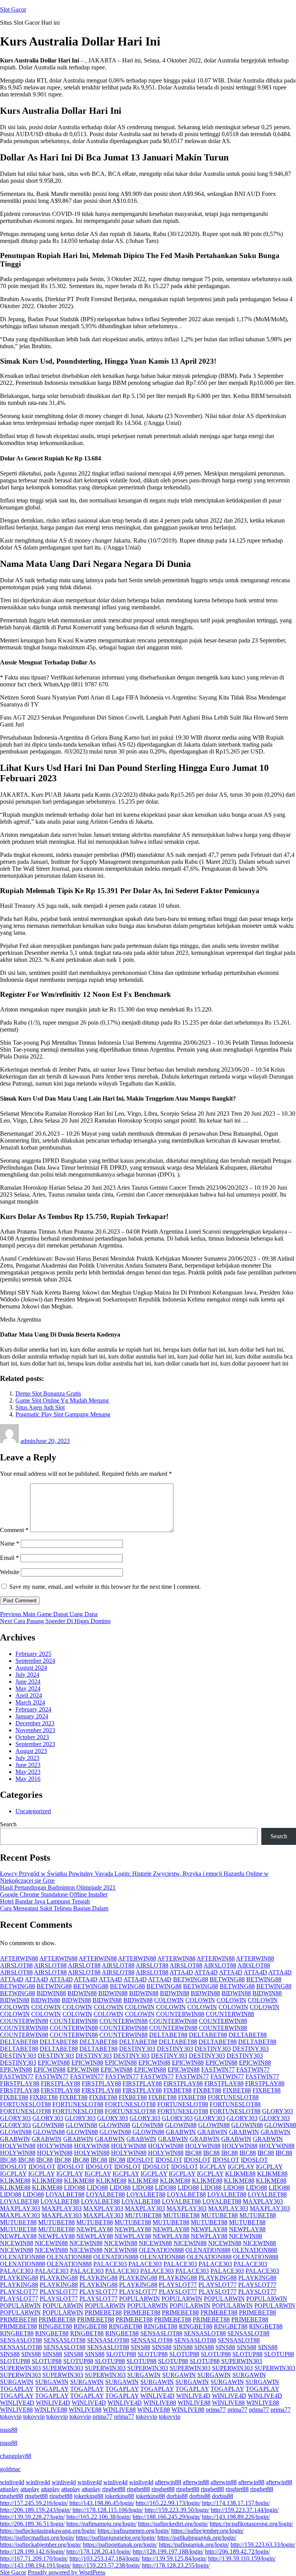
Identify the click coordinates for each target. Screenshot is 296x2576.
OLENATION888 (161, 2250)
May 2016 (28, 1779)
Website (10, 1572)
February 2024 (33, 1709)
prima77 (216, 2410)
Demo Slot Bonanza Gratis (48, 1393)
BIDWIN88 (51, 1993)
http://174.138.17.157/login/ (236, 2503)
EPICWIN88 (54, 2063)
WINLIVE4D (157, 2396)
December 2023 (35, 1723)
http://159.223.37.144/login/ (245, 2510)
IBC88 (193, 2153)
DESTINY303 (137, 2049)
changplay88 (16, 2456)
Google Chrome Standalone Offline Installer (54, 1894)
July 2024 (27, 1675)
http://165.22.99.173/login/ (168, 2503)
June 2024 (28, 1682)
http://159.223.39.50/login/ (177, 2510)
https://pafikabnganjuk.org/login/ (197, 2538)
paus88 (9, 2430)
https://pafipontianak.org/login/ (120, 2545)
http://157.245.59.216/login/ (34, 2503)
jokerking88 (89, 2496)
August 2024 (31, 1668)
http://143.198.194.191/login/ (35, 2565)
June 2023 (28, 1765)
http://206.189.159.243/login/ (35, 2510)
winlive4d (12, 2482)
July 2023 (27, 1758)
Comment (14, 1530)
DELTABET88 (168, 2035)
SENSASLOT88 (161, 2333)
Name (10, 1543)
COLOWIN (169, 2000)
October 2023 (32, 1737)
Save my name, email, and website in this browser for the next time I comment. (105, 1587)
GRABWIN (181, 2132)
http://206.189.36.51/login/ (32, 2524)
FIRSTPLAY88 (20, 2083)
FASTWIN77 (218, 2069)
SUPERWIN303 (242, 2361)
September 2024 (35, 1661)
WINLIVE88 (160, 2403)
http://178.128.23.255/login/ (176, 2565)
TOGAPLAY (17, 2389)
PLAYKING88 (19, 2278)
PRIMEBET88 (103, 2312)
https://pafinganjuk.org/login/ (194, 2545)
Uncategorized (33, 1811)
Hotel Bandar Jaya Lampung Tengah (45, 1901)
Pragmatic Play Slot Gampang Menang (63, 1414)
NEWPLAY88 (95, 2229)
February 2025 (33, 1654)
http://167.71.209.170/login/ (34, 2558)
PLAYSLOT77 (178, 2285)
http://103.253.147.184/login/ (105, 2558)
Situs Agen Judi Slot (40, 1407)
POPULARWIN (140, 2299)
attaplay (9, 2489)
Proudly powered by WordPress (66, 2572)
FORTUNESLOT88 (233, 2097)
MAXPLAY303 (263, 2201)
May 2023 (28, 1772)
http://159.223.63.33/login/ (263, 2545)
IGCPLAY (213, 2167)
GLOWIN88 (48, 2125)
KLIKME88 (240, 2174)
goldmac (10, 2469)
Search (8, 1824)
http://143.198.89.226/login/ (236, 2517)
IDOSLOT (140, 2160)
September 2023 (35, 1744)
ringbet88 (114, 2489)
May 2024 (28, 1688)
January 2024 (32, 1716)
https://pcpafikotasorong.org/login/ (251, 2524)
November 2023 (35, 1730)
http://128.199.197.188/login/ (168, 2552)
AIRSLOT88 (16, 1965)
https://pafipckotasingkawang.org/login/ (48, 2531)
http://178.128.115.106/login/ (108, 2510)
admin (28, 1441)
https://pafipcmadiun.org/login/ (37, 2538)
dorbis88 (177, 2496)
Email (9, 1558)
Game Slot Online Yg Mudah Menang (62, 1400)
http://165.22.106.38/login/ (99, 2517)
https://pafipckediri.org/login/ (173, 2524)
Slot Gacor (13, 9)
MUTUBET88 (143, 2215)
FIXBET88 (177, 2090)
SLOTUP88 (121, 2354)
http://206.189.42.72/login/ (237, 2552)
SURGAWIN (144, 2375)
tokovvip (11, 2417)
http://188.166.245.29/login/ (166, 2517)
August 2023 (31, 1751)
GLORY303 (277, 2111)
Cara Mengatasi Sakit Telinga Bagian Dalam (54, 1908)
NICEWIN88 (246, 2236)
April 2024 (29, 1695)
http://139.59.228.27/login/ (32, 2517)
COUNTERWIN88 (180, 2014)
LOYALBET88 (65, 2194)
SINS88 (140, 2347)
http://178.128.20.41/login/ (99, 2552)
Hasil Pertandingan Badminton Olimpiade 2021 (58, 1887)
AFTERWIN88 (19, 1958)
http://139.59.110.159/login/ (242, 2558)
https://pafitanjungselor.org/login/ (116, 2538)
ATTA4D (181, 1972)
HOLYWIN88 (18, 2146)
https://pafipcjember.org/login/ (207, 2531)
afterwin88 (168, 2482)
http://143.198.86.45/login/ (102, 2503)
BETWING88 (191, 1979)
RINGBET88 (55, 2326)
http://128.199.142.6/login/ (32, 2552)
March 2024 (30, 1702)
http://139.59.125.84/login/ (174, 2558)
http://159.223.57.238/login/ (106, 2565)
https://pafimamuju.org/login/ (101, 2524)
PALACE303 (110, 2264)
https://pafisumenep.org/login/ (134, 2531)
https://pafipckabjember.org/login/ (41, 2545)
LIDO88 (75, 2187)
